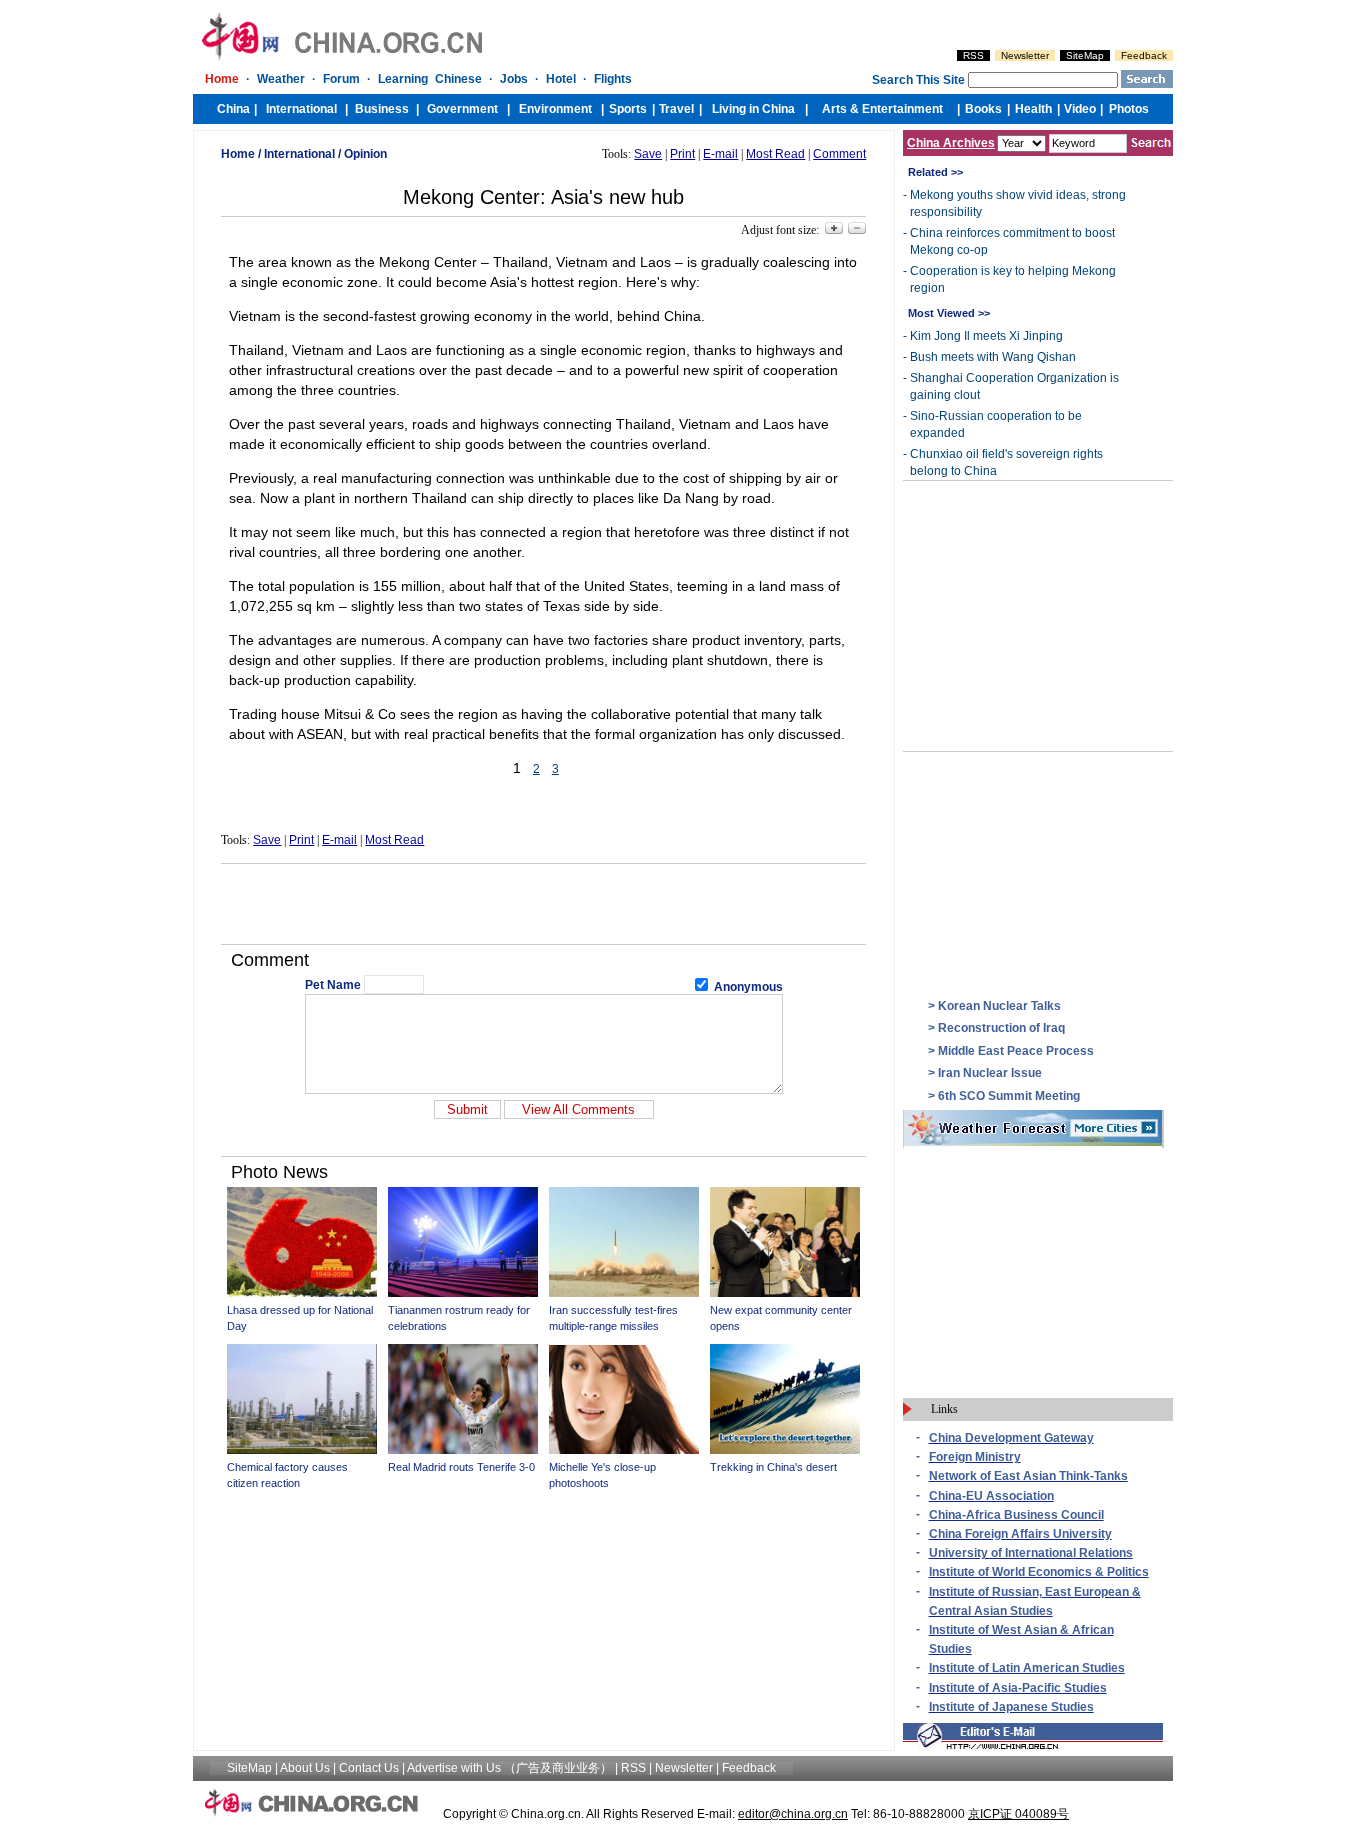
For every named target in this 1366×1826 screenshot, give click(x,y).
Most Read (775, 154)
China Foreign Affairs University (1020, 1534)
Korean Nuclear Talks (999, 1006)
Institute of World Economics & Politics (1039, 1572)
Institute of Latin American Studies (1027, 1668)
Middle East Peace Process (1016, 1051)
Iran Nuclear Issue (990, 1073)
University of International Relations (1031, 1553)
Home (238, 154)
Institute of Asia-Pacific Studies (1018, 1688)
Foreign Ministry (975, 1457)
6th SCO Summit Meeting (1009, 1096)
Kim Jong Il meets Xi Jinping (986, 336)
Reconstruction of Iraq (1001, 1028)
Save (648, 154)
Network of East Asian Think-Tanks (1028, 1476)
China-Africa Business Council (1016, 1515)
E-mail (720, 154)
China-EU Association (991, 1496)
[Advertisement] (544, 904)
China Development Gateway (1011, 1438)
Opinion (365, 154)
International (299, 154)
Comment (839, 154)
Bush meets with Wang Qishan (993, 357)
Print (682, 154)
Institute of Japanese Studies (1011, 1707)
